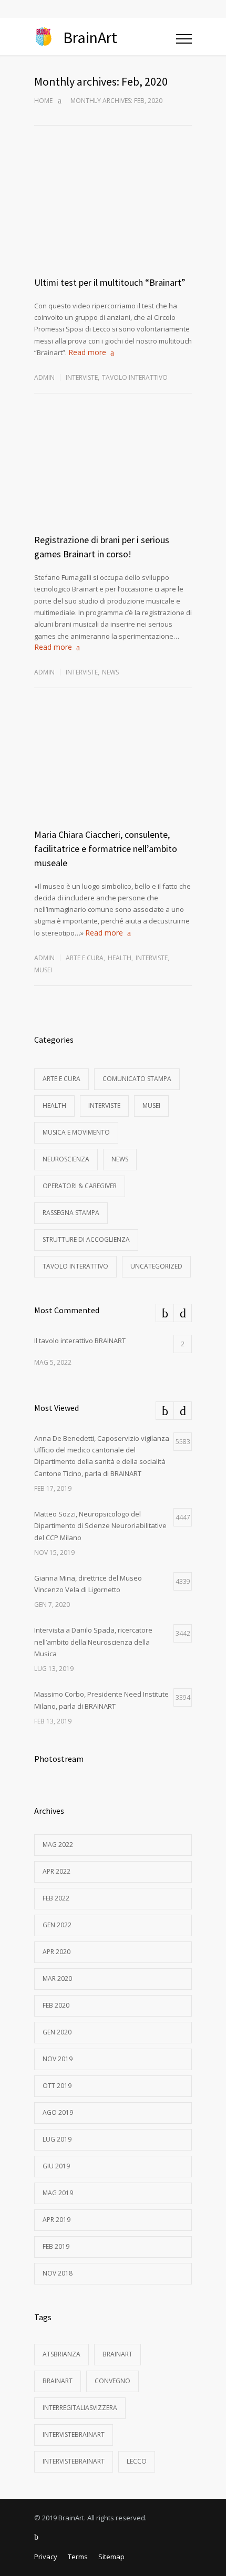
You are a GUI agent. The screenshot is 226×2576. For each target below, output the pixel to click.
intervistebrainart (74, 2434)
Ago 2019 (58, 2112)
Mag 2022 (58, 1845)
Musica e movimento (76, 1132)
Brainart (117, 2354)
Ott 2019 (57, 2086)
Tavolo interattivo (135, 377)
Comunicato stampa (137, 1079)
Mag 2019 (58, 2193)
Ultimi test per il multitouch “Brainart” (110, 282)
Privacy (46, 2557)
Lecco (137, 2461)
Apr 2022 (56, 1871)
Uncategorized (156, 1266)
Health (120, 958)
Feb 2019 (56, 2246)
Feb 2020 (56, 2005)
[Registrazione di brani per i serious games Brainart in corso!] (113, 483)
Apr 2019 (56, 2220)
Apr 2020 (56, 1952)
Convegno (112, 2381)
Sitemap (111, 2557)
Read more (87, 352)
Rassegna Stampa (71, 1213)
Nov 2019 (58, 2059)
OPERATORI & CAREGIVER (80, 1186)
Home (43, 101)
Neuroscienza (66, 1159)
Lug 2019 (57, 2139)
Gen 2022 (57, 1925)
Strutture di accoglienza (86, 1239)
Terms (78, 2557)
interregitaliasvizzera (80, 2408)
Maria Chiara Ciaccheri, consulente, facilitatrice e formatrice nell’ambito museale (106, 849)
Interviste (82, 377)
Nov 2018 (58, 2273)
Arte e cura (85, 958)
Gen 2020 (57, 2032)
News (110, 672)
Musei (43, 970)
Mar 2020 (57, 1978)
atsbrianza (61, 2354)
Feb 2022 (56, 1898)
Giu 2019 (56, 2166)
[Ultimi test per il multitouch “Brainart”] (113, 225)
